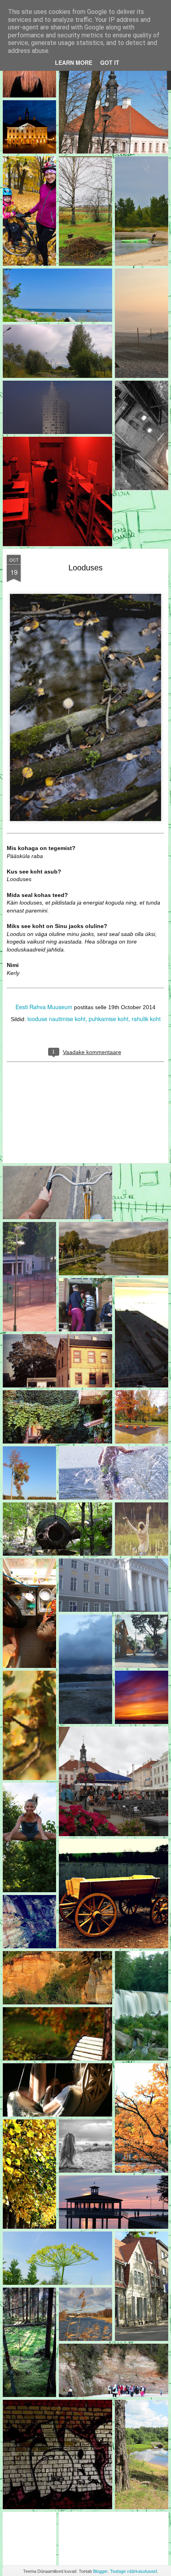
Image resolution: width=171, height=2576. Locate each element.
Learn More (74, 62)
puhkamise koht (109, 1019)
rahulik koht (146, 1019)
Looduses (85, 568)
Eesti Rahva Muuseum (44, 1007)
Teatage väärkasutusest (134, 2571)
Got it (110, 62)
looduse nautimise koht (56, 1019)
